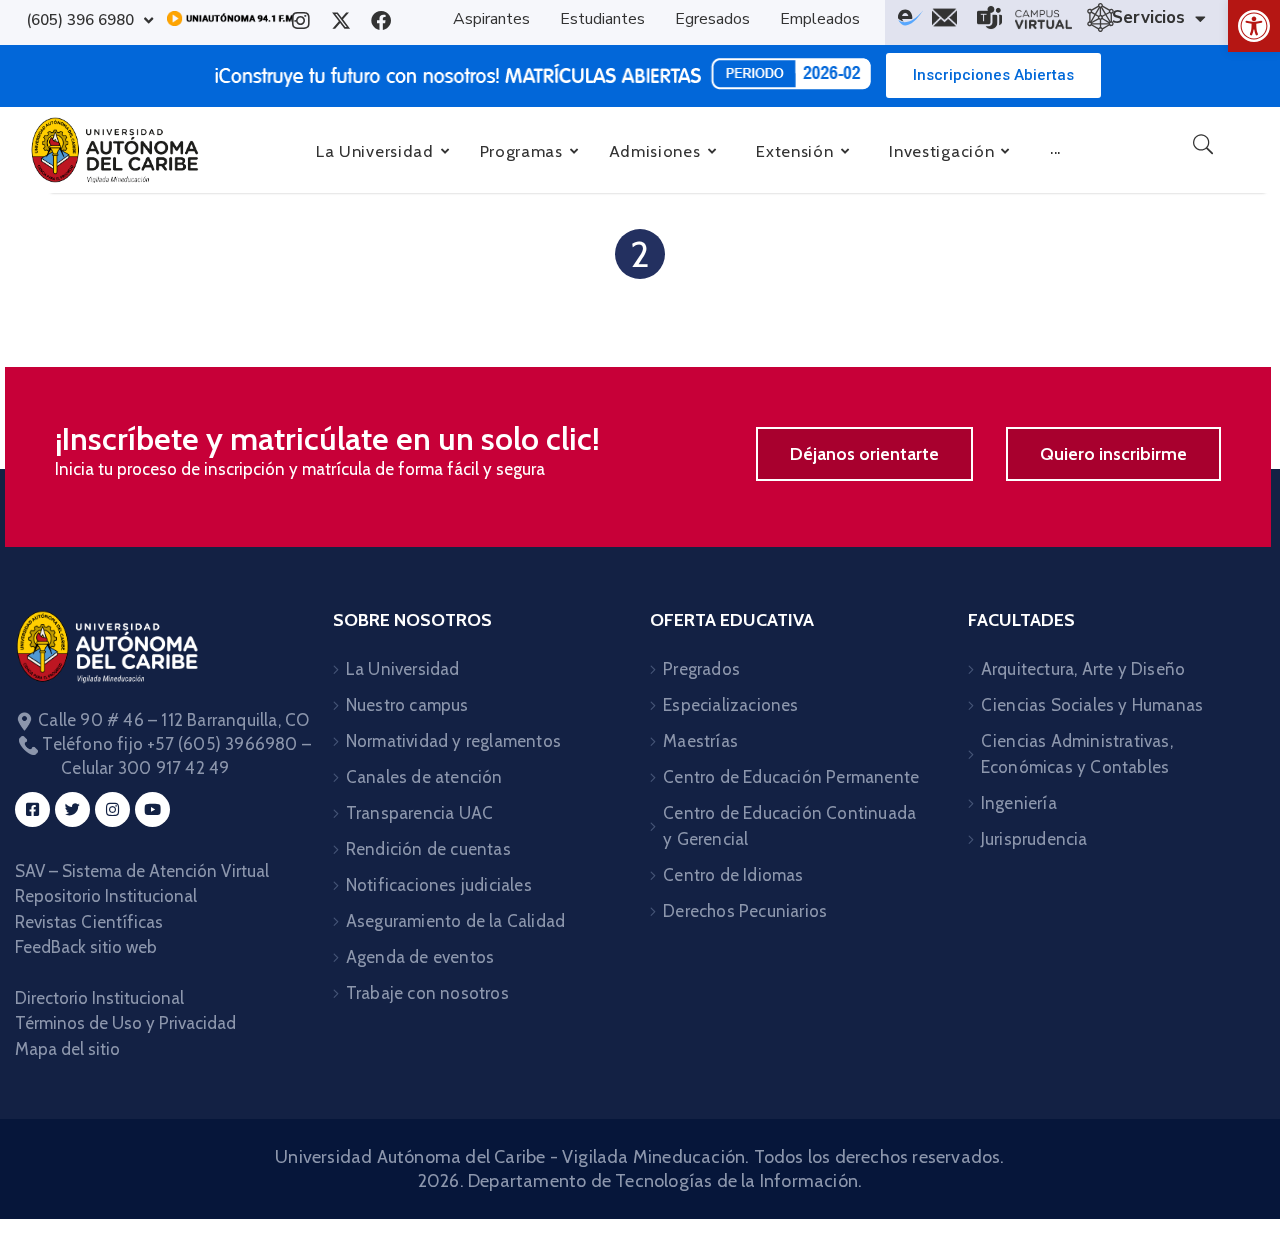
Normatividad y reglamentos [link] (453, 741)
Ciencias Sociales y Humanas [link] (1092, 705)
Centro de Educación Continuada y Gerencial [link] (789, 826)
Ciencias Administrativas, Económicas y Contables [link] (1077, 754)
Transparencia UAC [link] (419, 813)
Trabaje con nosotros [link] (427, 993)
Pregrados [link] (701, 669)
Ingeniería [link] (1019, 803)
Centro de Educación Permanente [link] (791, 777)
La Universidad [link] (403, 669)
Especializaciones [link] (730, 705)
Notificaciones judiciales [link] (439, 885)
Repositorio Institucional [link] (108, 896)
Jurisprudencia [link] (1034, 839)
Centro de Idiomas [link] (733, 875)
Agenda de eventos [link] (420, 957)
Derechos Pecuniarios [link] (745, 911)
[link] (1254, 26)
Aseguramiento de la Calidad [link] (455, 921)
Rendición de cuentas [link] (428, 849)
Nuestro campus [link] (407, 705)
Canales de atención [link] (424, 777)
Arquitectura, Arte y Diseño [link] (1083, 669)
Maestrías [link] (700, 741)
